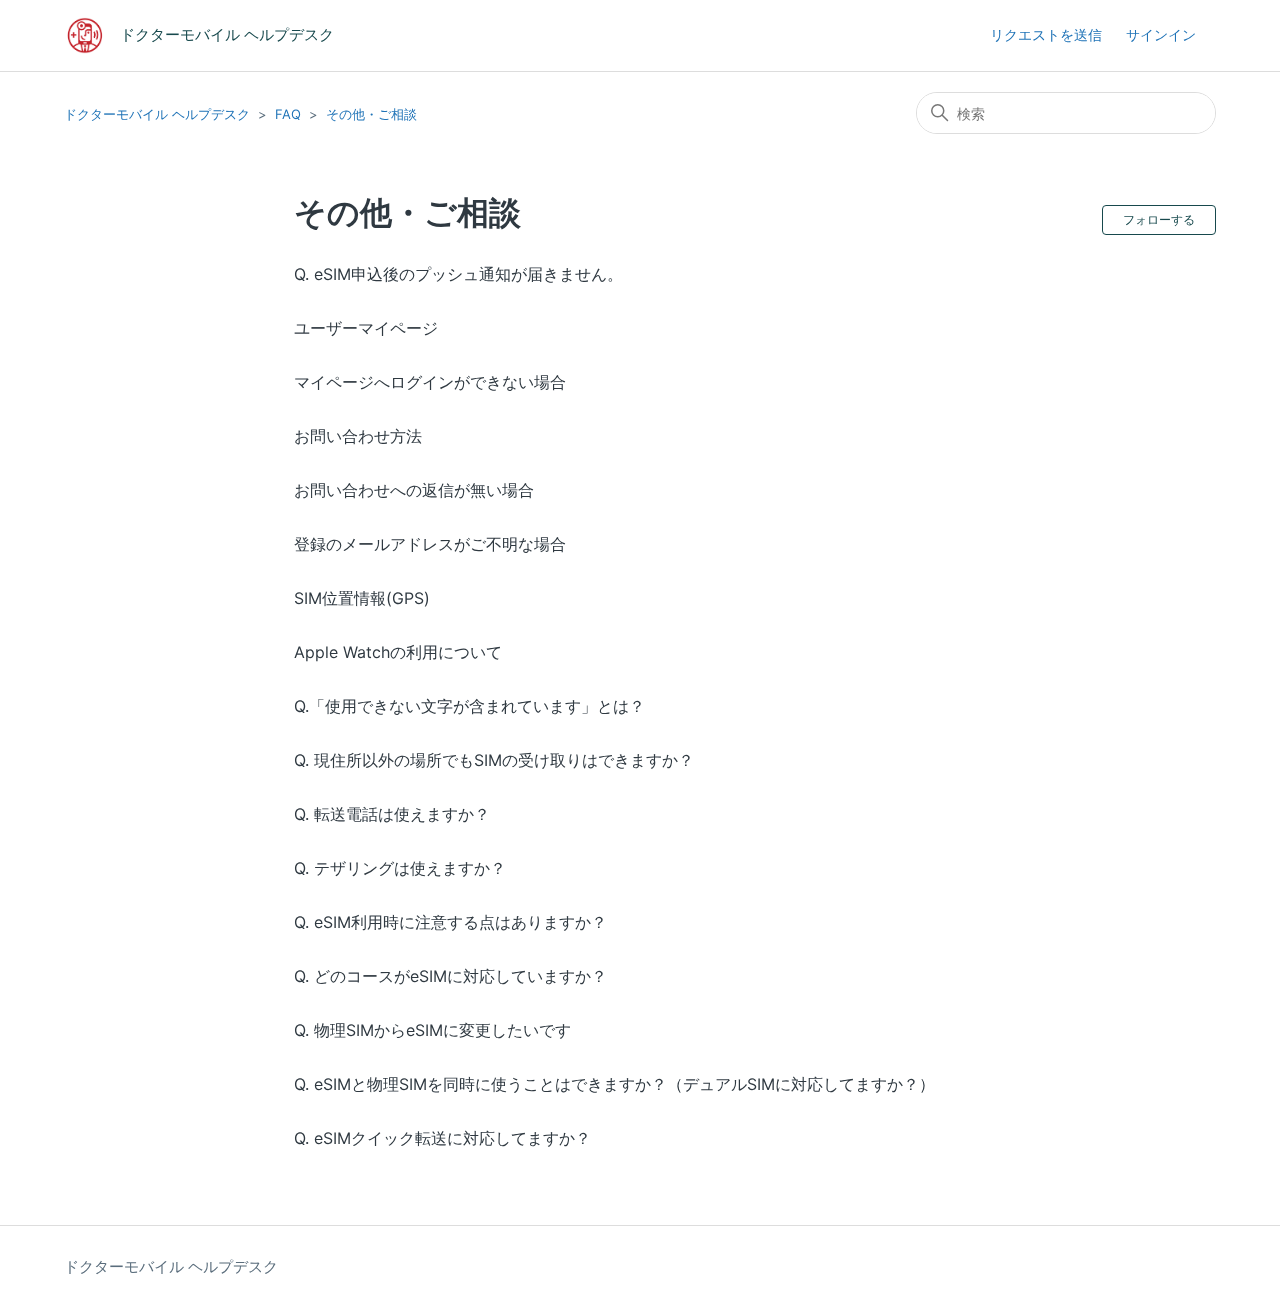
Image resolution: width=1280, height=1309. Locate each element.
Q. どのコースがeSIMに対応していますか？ (450, 976)
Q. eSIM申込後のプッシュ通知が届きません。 (458, 274)
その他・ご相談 (371, 114)
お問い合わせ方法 (358, 436)
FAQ (288, 114)
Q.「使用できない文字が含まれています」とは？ (469, 706)
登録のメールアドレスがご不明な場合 (430, 544)
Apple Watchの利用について (398, 652)
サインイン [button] (1161, 34)
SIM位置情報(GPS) (362, 598)
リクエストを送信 (1046, 34)
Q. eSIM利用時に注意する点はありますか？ (450, 922)
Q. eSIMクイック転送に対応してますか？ (442, 1138)
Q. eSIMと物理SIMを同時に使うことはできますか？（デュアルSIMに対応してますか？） (614, 1084)
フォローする (1159, 219)
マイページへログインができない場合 (430, 382)
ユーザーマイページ (366, 328)
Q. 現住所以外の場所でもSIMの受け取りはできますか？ (494, 760)
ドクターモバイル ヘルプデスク (157, 114)
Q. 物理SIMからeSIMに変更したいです (432, 1030)
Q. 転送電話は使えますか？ (392, 814)
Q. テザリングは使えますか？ (400, 868)
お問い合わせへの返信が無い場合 (414, 490)
